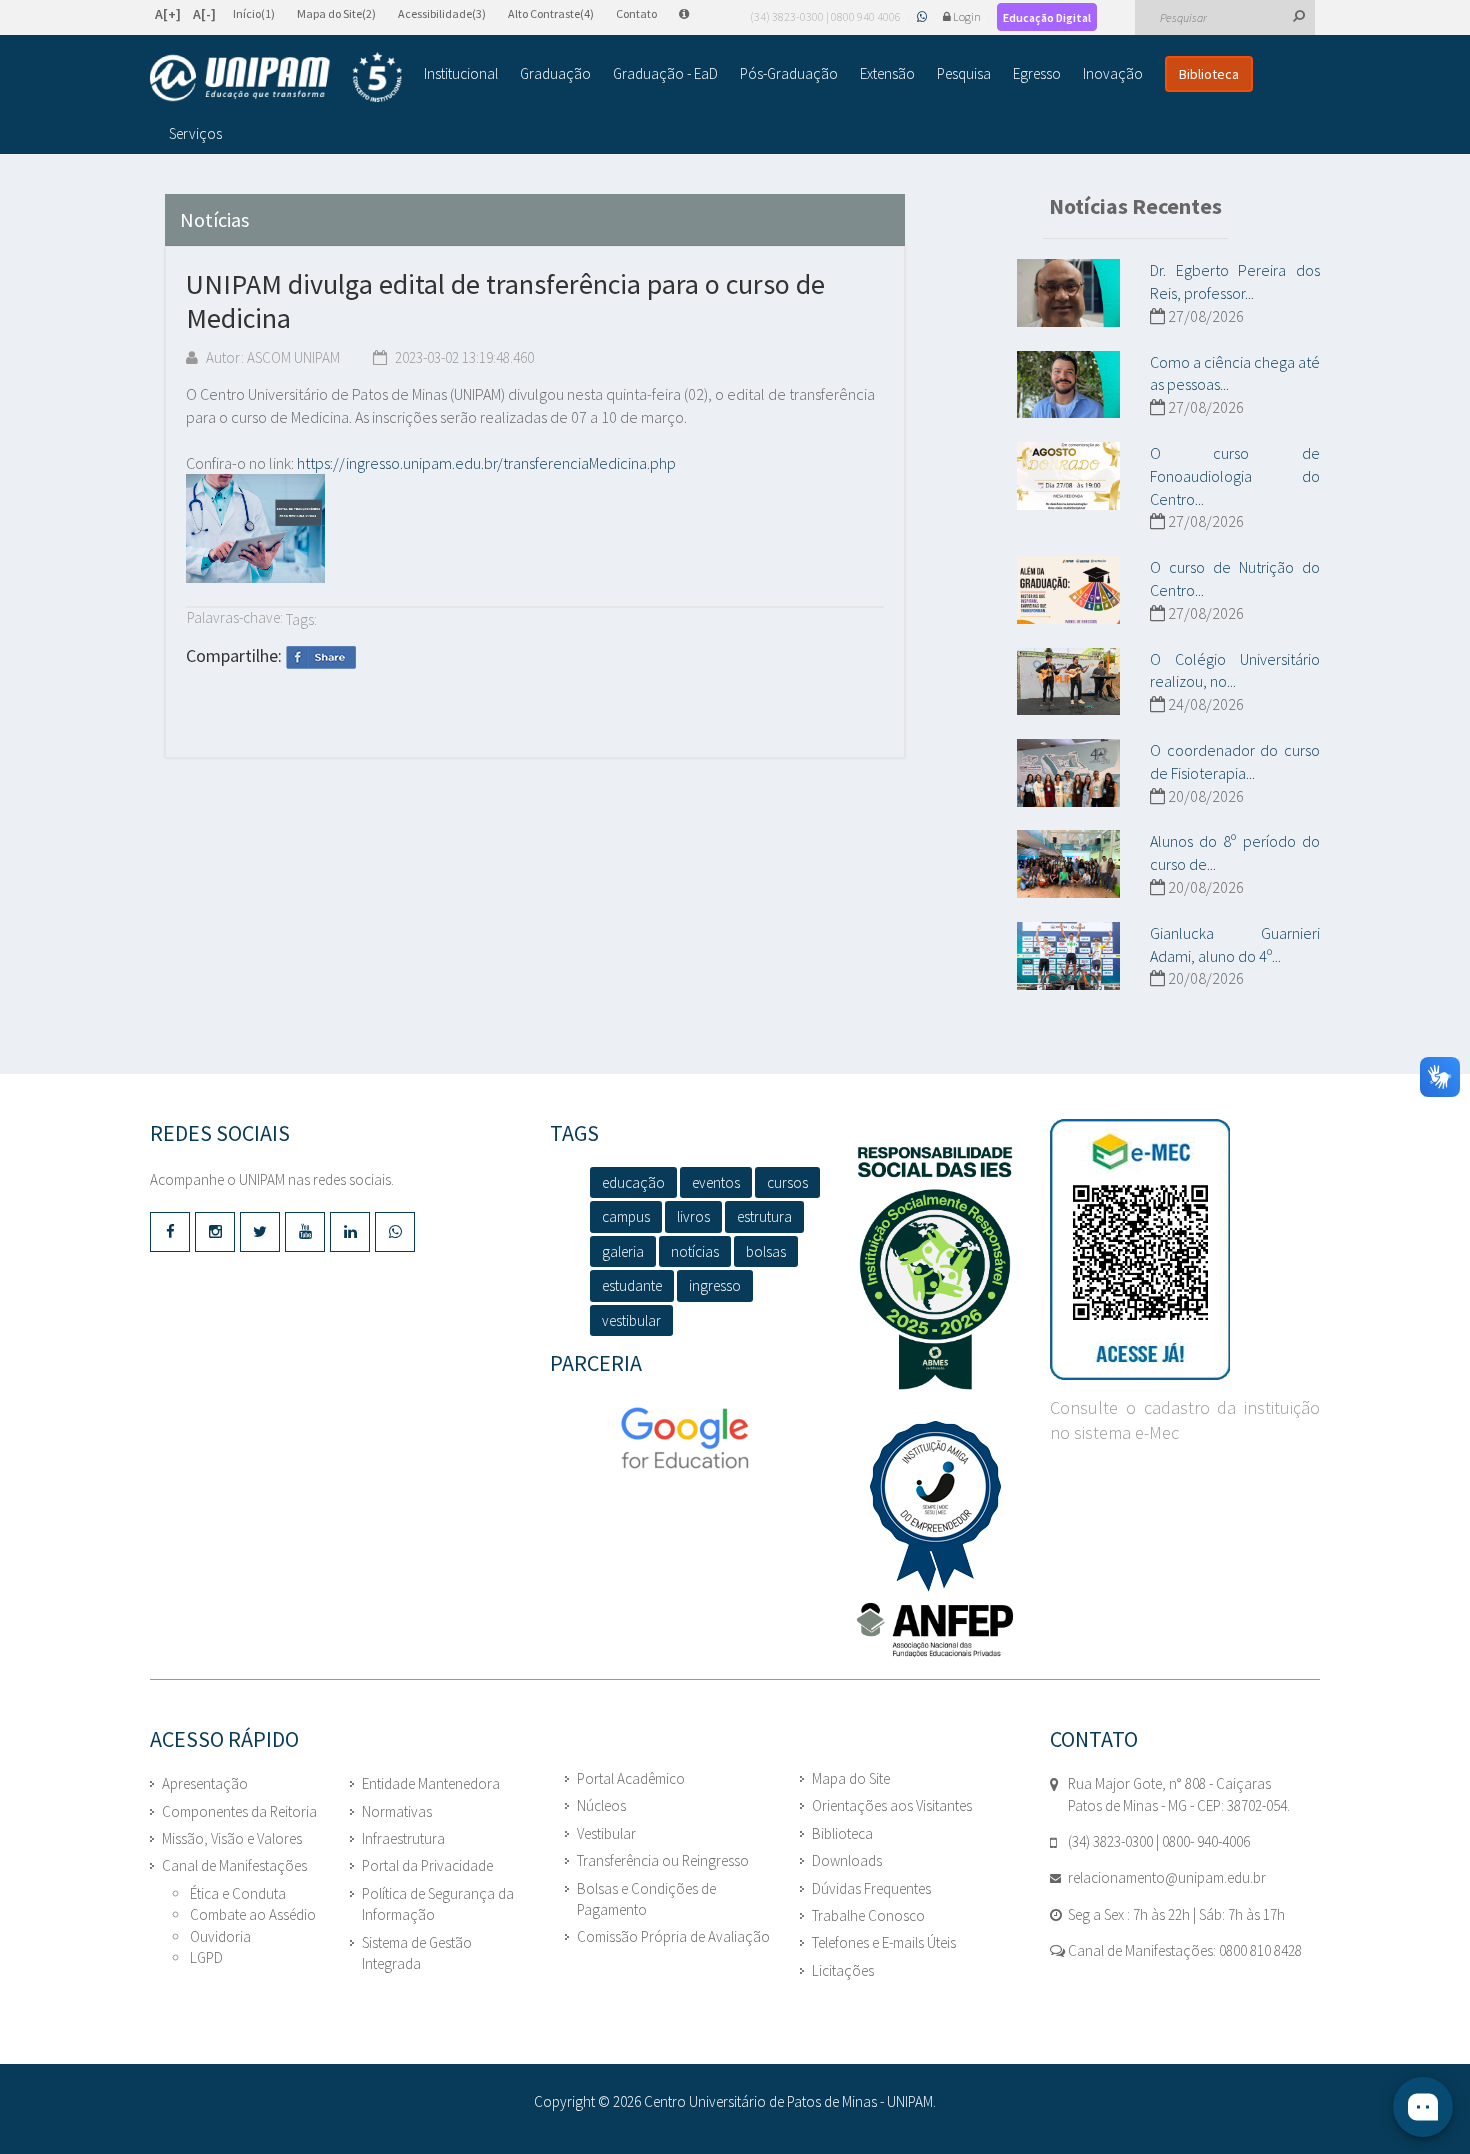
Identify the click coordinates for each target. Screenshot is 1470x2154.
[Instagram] (215, 1232)
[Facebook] (170, 1232)
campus (626, 1216)
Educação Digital (1047, 17)
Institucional (461, 73)
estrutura (764, 1216)
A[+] (168, 14)
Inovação (1113, 73)
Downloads (847, 1860)
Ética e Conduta (238, 1893)
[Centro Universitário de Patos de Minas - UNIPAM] (276, 77)
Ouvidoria (220, 1936)
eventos (716, 1182)
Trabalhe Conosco (868, 1915)
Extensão (887, 73)
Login (967, 16)
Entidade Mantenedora (431, 1783)
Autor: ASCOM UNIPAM (271, 357)
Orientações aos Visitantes (892, 1805)
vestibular (631, 1320)
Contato (636, 13)
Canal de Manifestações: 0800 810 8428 (1183, 1950)
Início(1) (254, 13)
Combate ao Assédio (253, 1914)
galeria (623, 1251)
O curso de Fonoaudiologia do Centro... (1235, 476)
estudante (632, 1285)
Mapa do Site (851, 1778)
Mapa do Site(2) (336, 13)
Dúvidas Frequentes (871, 1888)
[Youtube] (305, 1232)
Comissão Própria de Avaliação (673, 1936)
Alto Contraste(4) (551, 13)
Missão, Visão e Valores (232, 1838)
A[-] (204, 14)
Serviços (195, 133)
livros (693, 1216)
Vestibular (606, 1833)
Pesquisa (964, 73)
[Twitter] (260, 1232)
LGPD (206, 1957)
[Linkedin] (350, 1232)
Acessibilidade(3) (442, 13)
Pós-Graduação (789, 73)
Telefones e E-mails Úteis (884, 1942)
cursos (787, 1182)
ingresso (715, 1285)
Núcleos (601, 1805)
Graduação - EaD (665, 73)
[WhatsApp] (923, 16)
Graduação (555, 73)
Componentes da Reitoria (239, 1811)
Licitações (843, 1970)
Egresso (1037, 73)
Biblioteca (1209, 74)
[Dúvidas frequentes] (694, 13)
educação (633, 1182)
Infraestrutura (403, 1838)
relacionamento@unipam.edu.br (1167, 1877)
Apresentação (205, 1783)
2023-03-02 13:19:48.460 (463, 357)
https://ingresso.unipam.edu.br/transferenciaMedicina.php (486, 463)
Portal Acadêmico (631, 1778)
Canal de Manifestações (234, 1865)
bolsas (766, 1251)
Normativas (397, 1811)
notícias (695, 1251)
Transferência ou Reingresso (663, 1860)
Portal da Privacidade (427, 1865)
